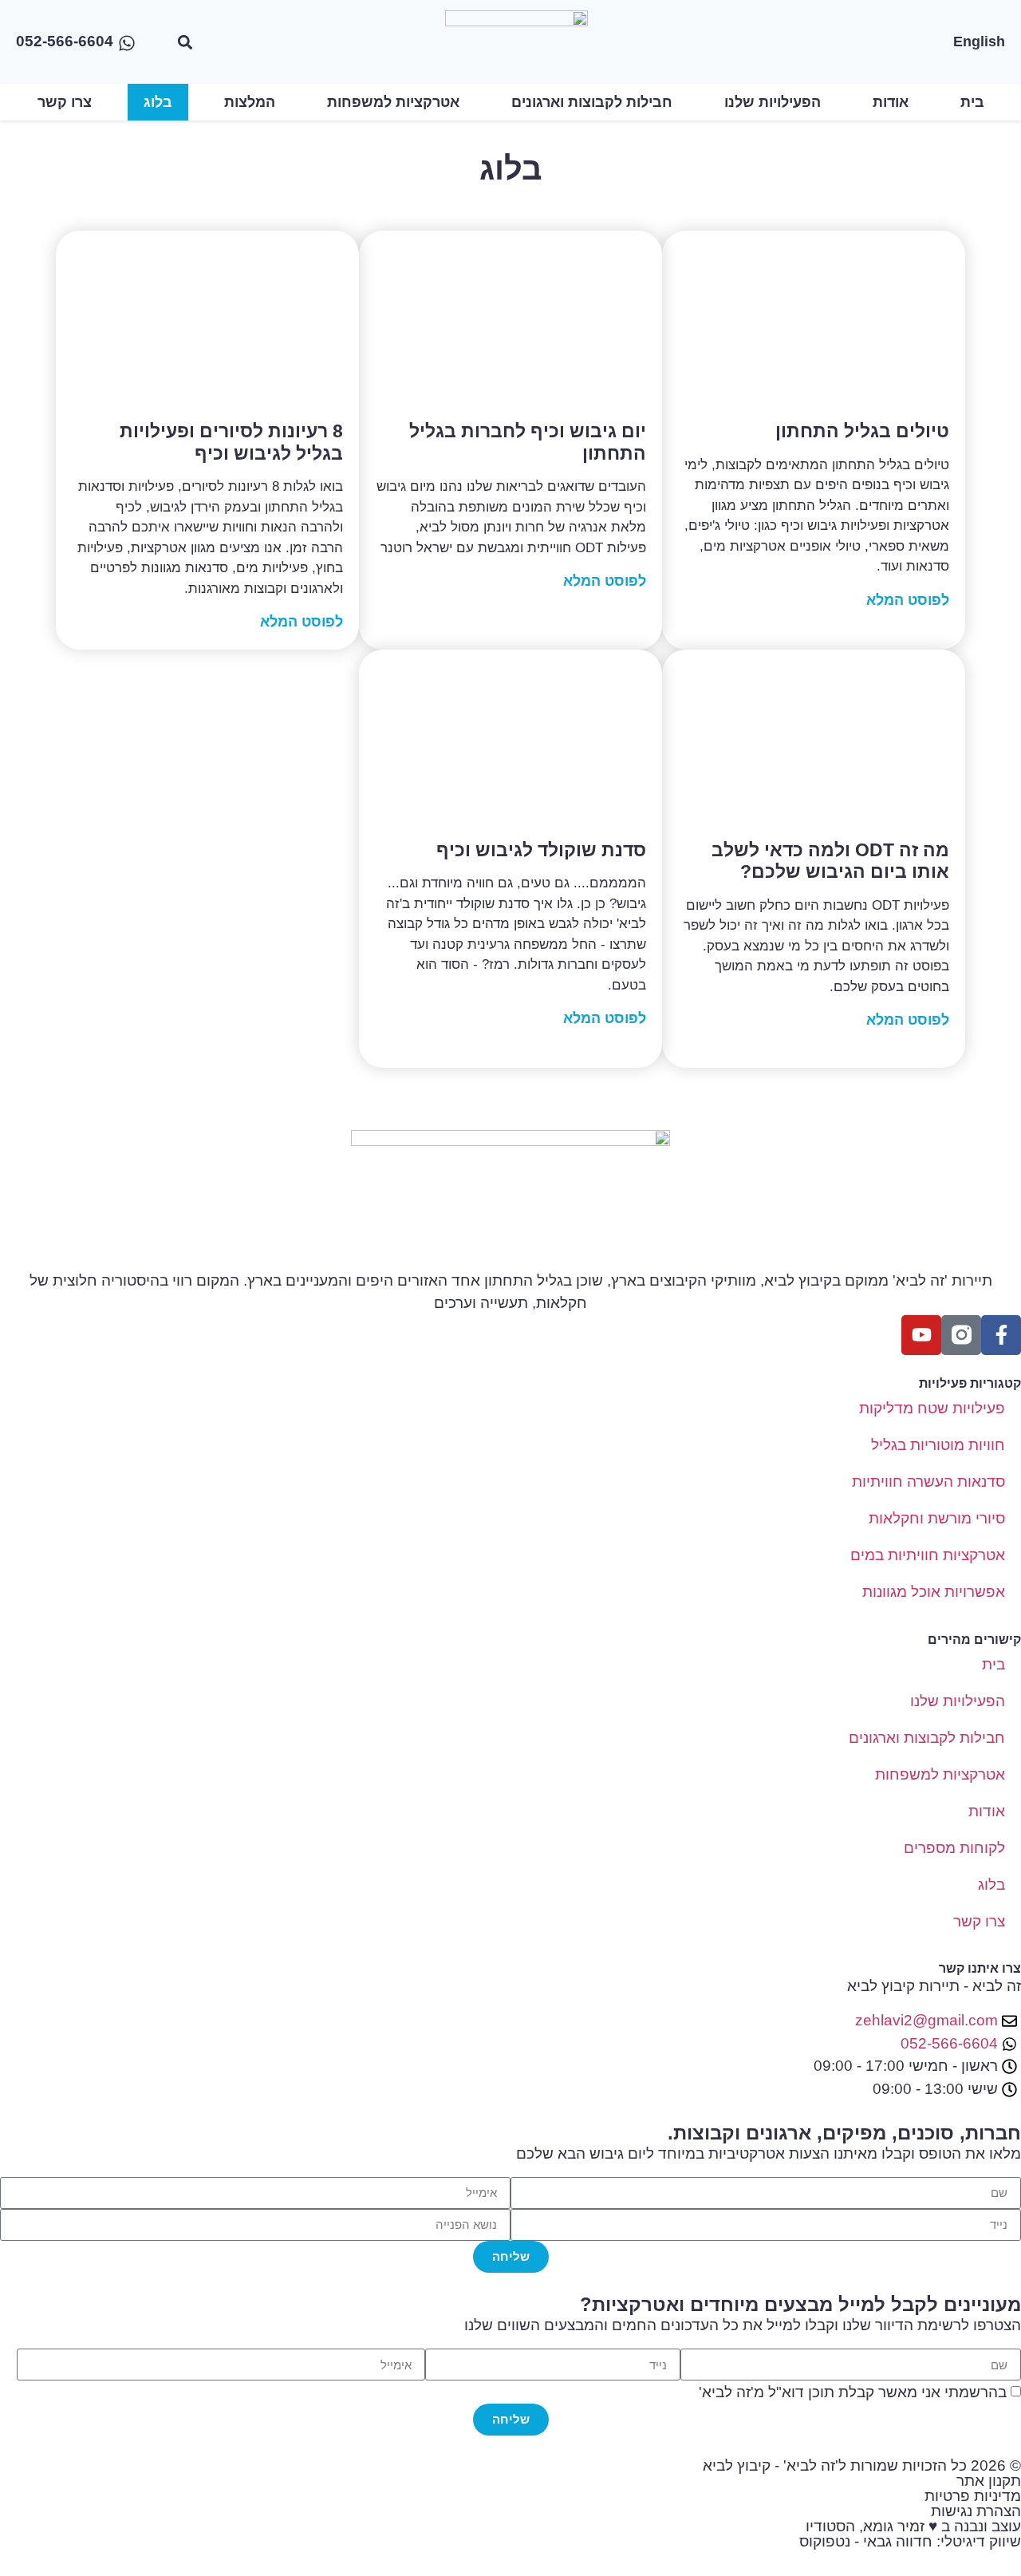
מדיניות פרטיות (973, 2496)
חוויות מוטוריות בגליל (938, 1445)
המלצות (250, 102)
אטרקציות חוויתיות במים (928, 1555)
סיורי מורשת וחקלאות (937, 1518)
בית (972, 102)
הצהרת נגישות (976, 2511)
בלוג (158, 102)
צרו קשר (65, 102)
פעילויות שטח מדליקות (932, 1408)
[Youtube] (921, 1335)
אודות (891, 102)
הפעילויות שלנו (773, 102)
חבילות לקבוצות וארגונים (592, 102)
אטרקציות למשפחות (393, 102)
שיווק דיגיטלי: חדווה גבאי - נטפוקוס (910, 2541)
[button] (185, 42)
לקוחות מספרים (954, 1848)
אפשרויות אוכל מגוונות (934, 1592)
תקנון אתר (989, 2481)
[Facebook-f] (1001, 1335)
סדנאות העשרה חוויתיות (928, 1482)
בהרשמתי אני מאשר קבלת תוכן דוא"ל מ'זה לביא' (853, 2393)
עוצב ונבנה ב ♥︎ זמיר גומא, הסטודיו (913, 2526)
